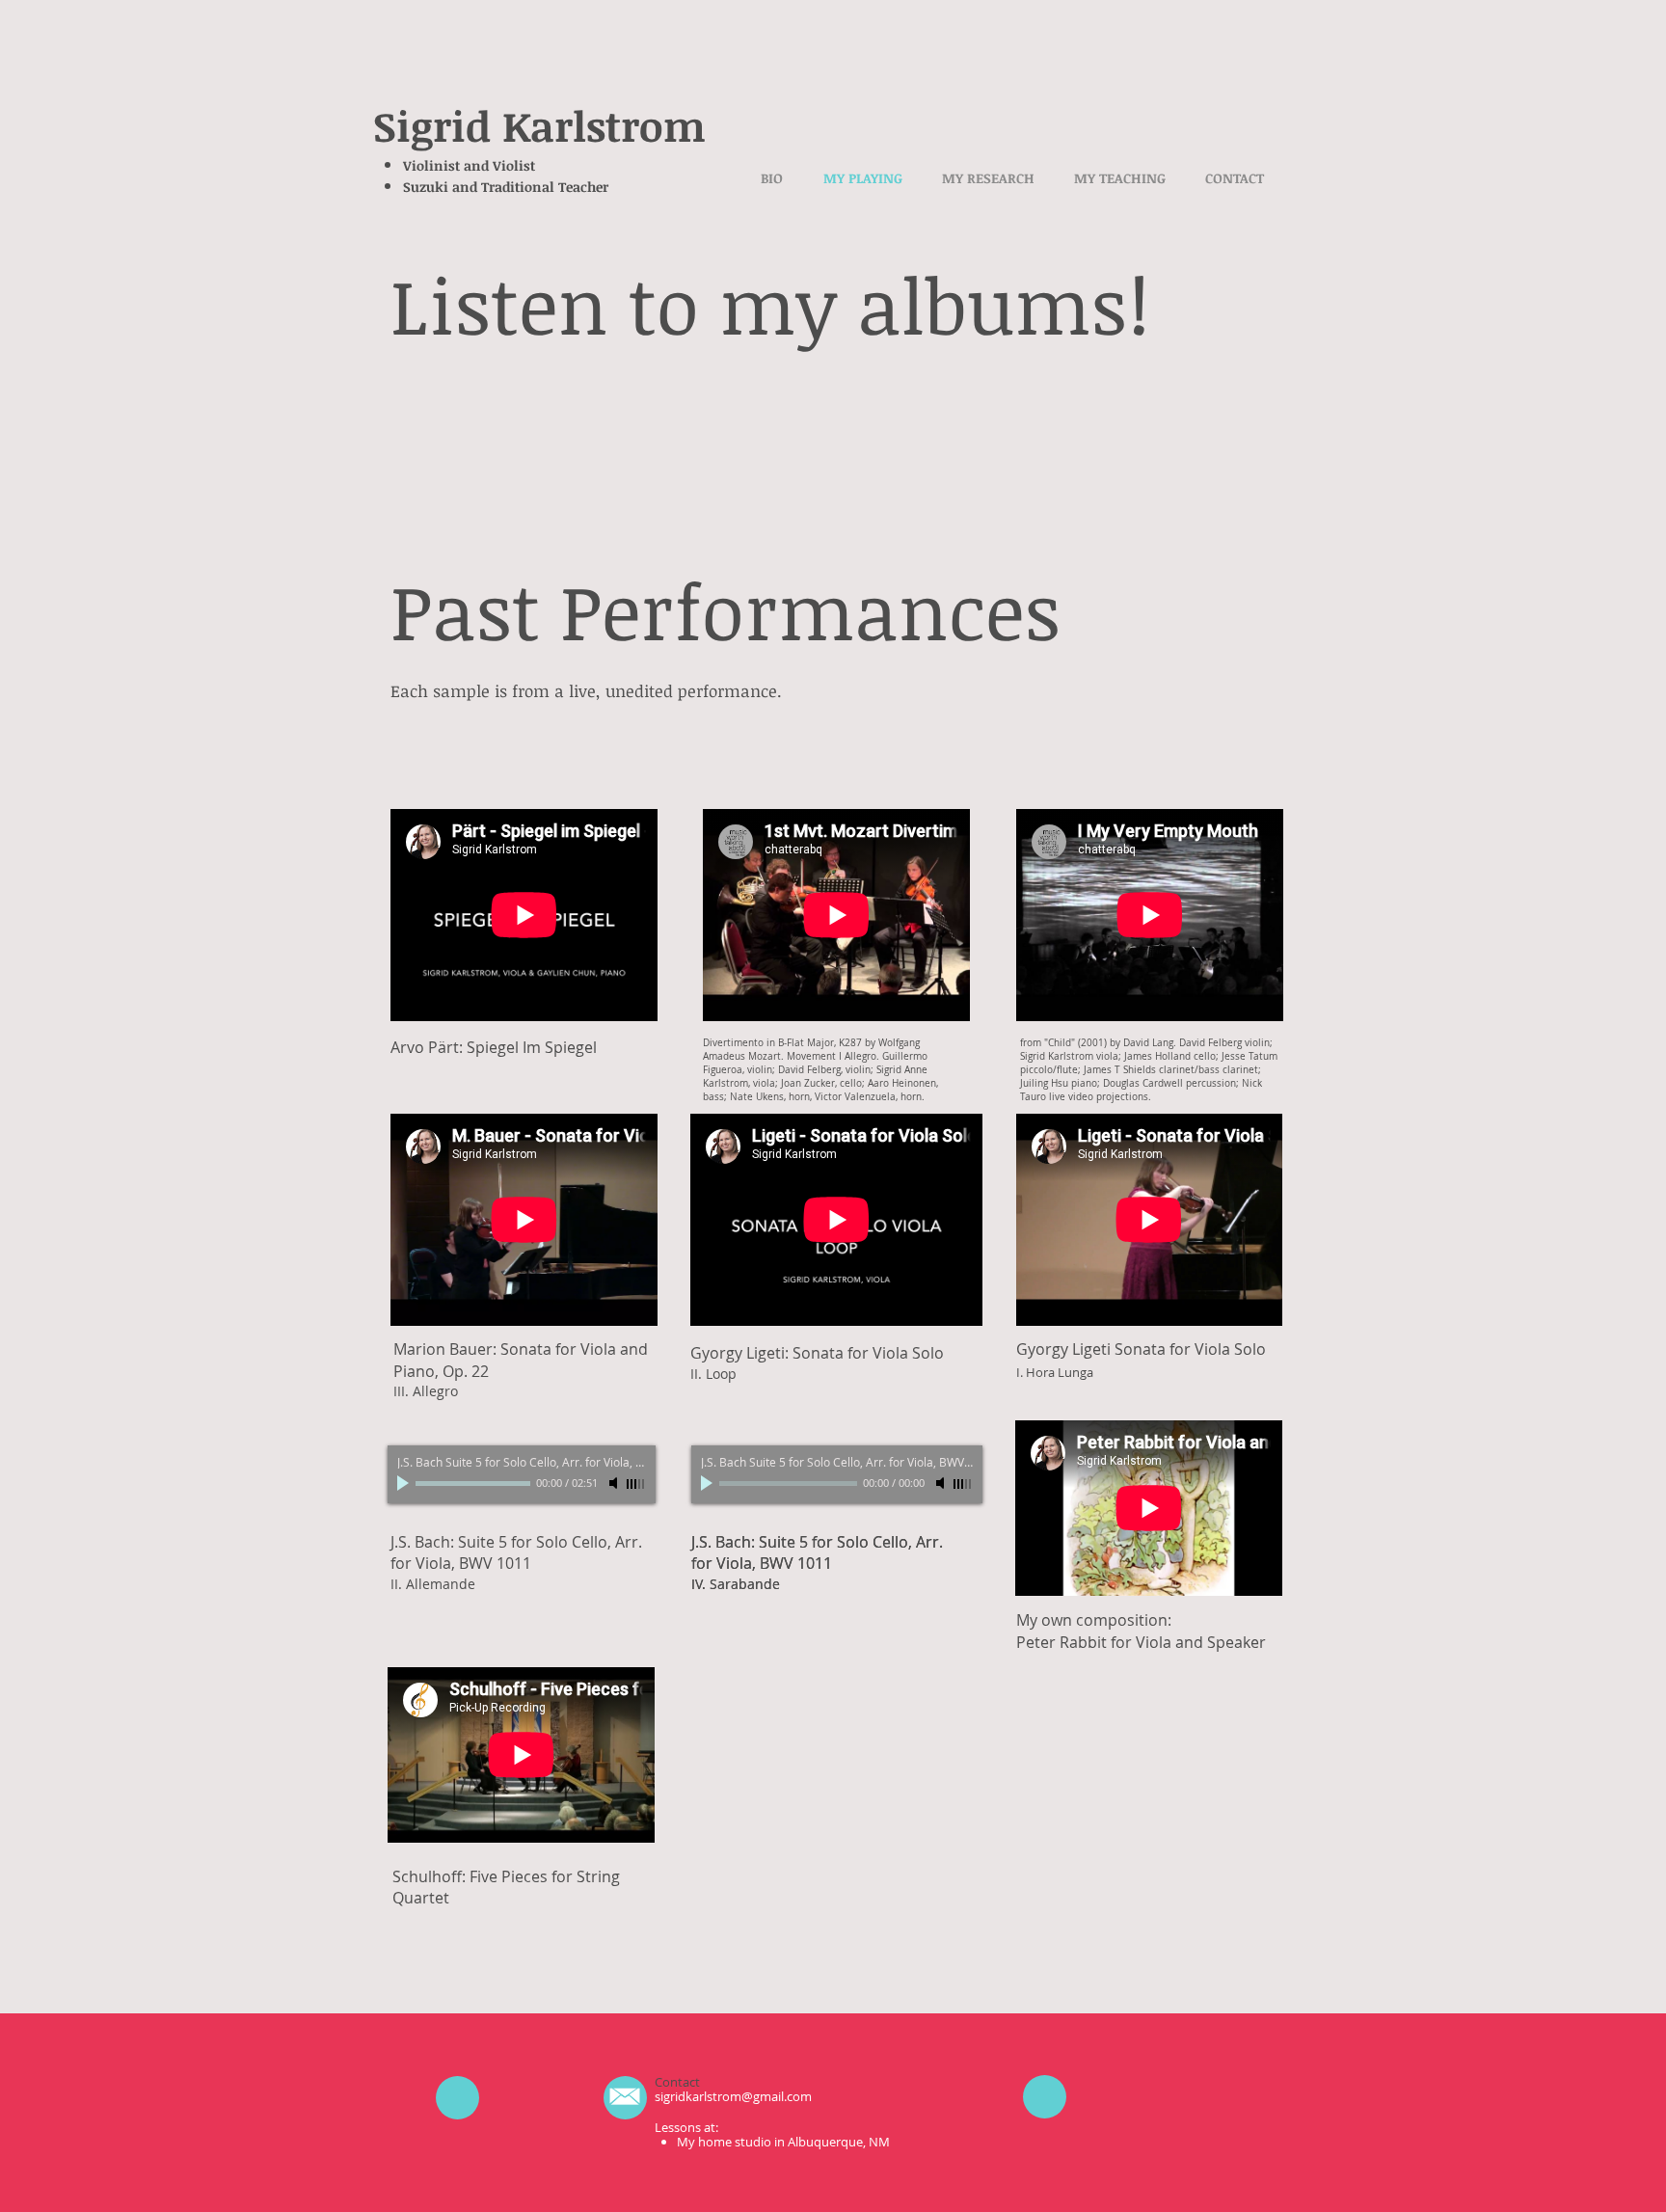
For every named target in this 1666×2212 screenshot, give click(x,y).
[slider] (636, 1484)
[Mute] (615, 1483)
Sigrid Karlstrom (539, 125)
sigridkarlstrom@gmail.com (733, 2096)
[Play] (405, 1483)
